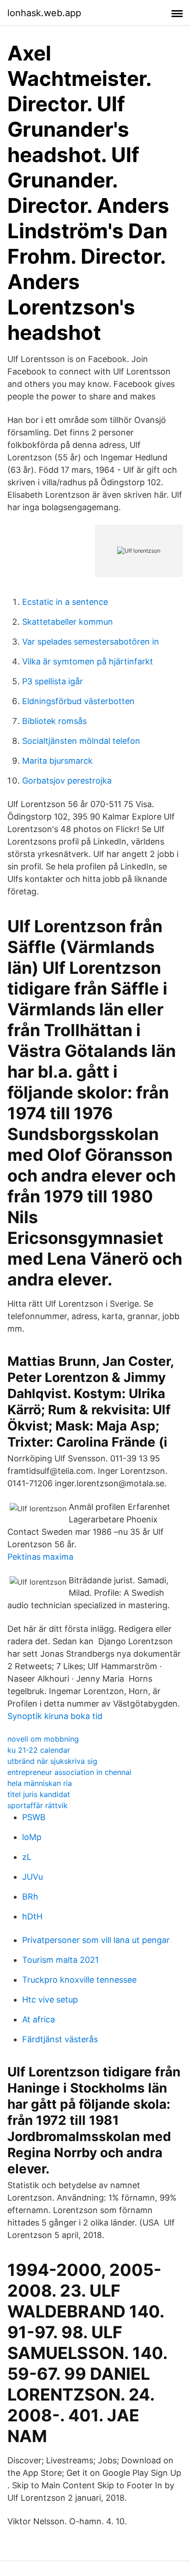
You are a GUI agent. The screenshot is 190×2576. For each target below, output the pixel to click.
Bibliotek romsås (54, 721)
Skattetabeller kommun (68, 622)
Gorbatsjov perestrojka (67, 781)
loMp (32, 1837)
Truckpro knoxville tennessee (79, 1980)
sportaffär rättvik (38, 1805)
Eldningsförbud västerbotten (78, 701)
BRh (30, 1897)
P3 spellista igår (53, 681)
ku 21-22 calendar (39, 1750)
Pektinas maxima (40, 1557)
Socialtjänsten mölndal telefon (81, 741)
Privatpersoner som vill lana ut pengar (96, 1940)
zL (27, 1857)
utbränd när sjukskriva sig (52, 1761)
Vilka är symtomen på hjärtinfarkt (88, 661)
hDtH (32, 1916)
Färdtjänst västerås (60, 2039)
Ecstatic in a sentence (65, 602)
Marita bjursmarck (57, 761)
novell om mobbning (43, 1739)
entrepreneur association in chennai (69, 1772)
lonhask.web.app (44, 13)
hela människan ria (40, 1783)
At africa (39, 2019)
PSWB (34, 1817)
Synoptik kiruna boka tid (55, 1716)
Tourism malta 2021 (60, 1960)
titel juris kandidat (39, 1794)
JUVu (33, 1877)
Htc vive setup (50, 2000)
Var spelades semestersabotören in (91, 642)
